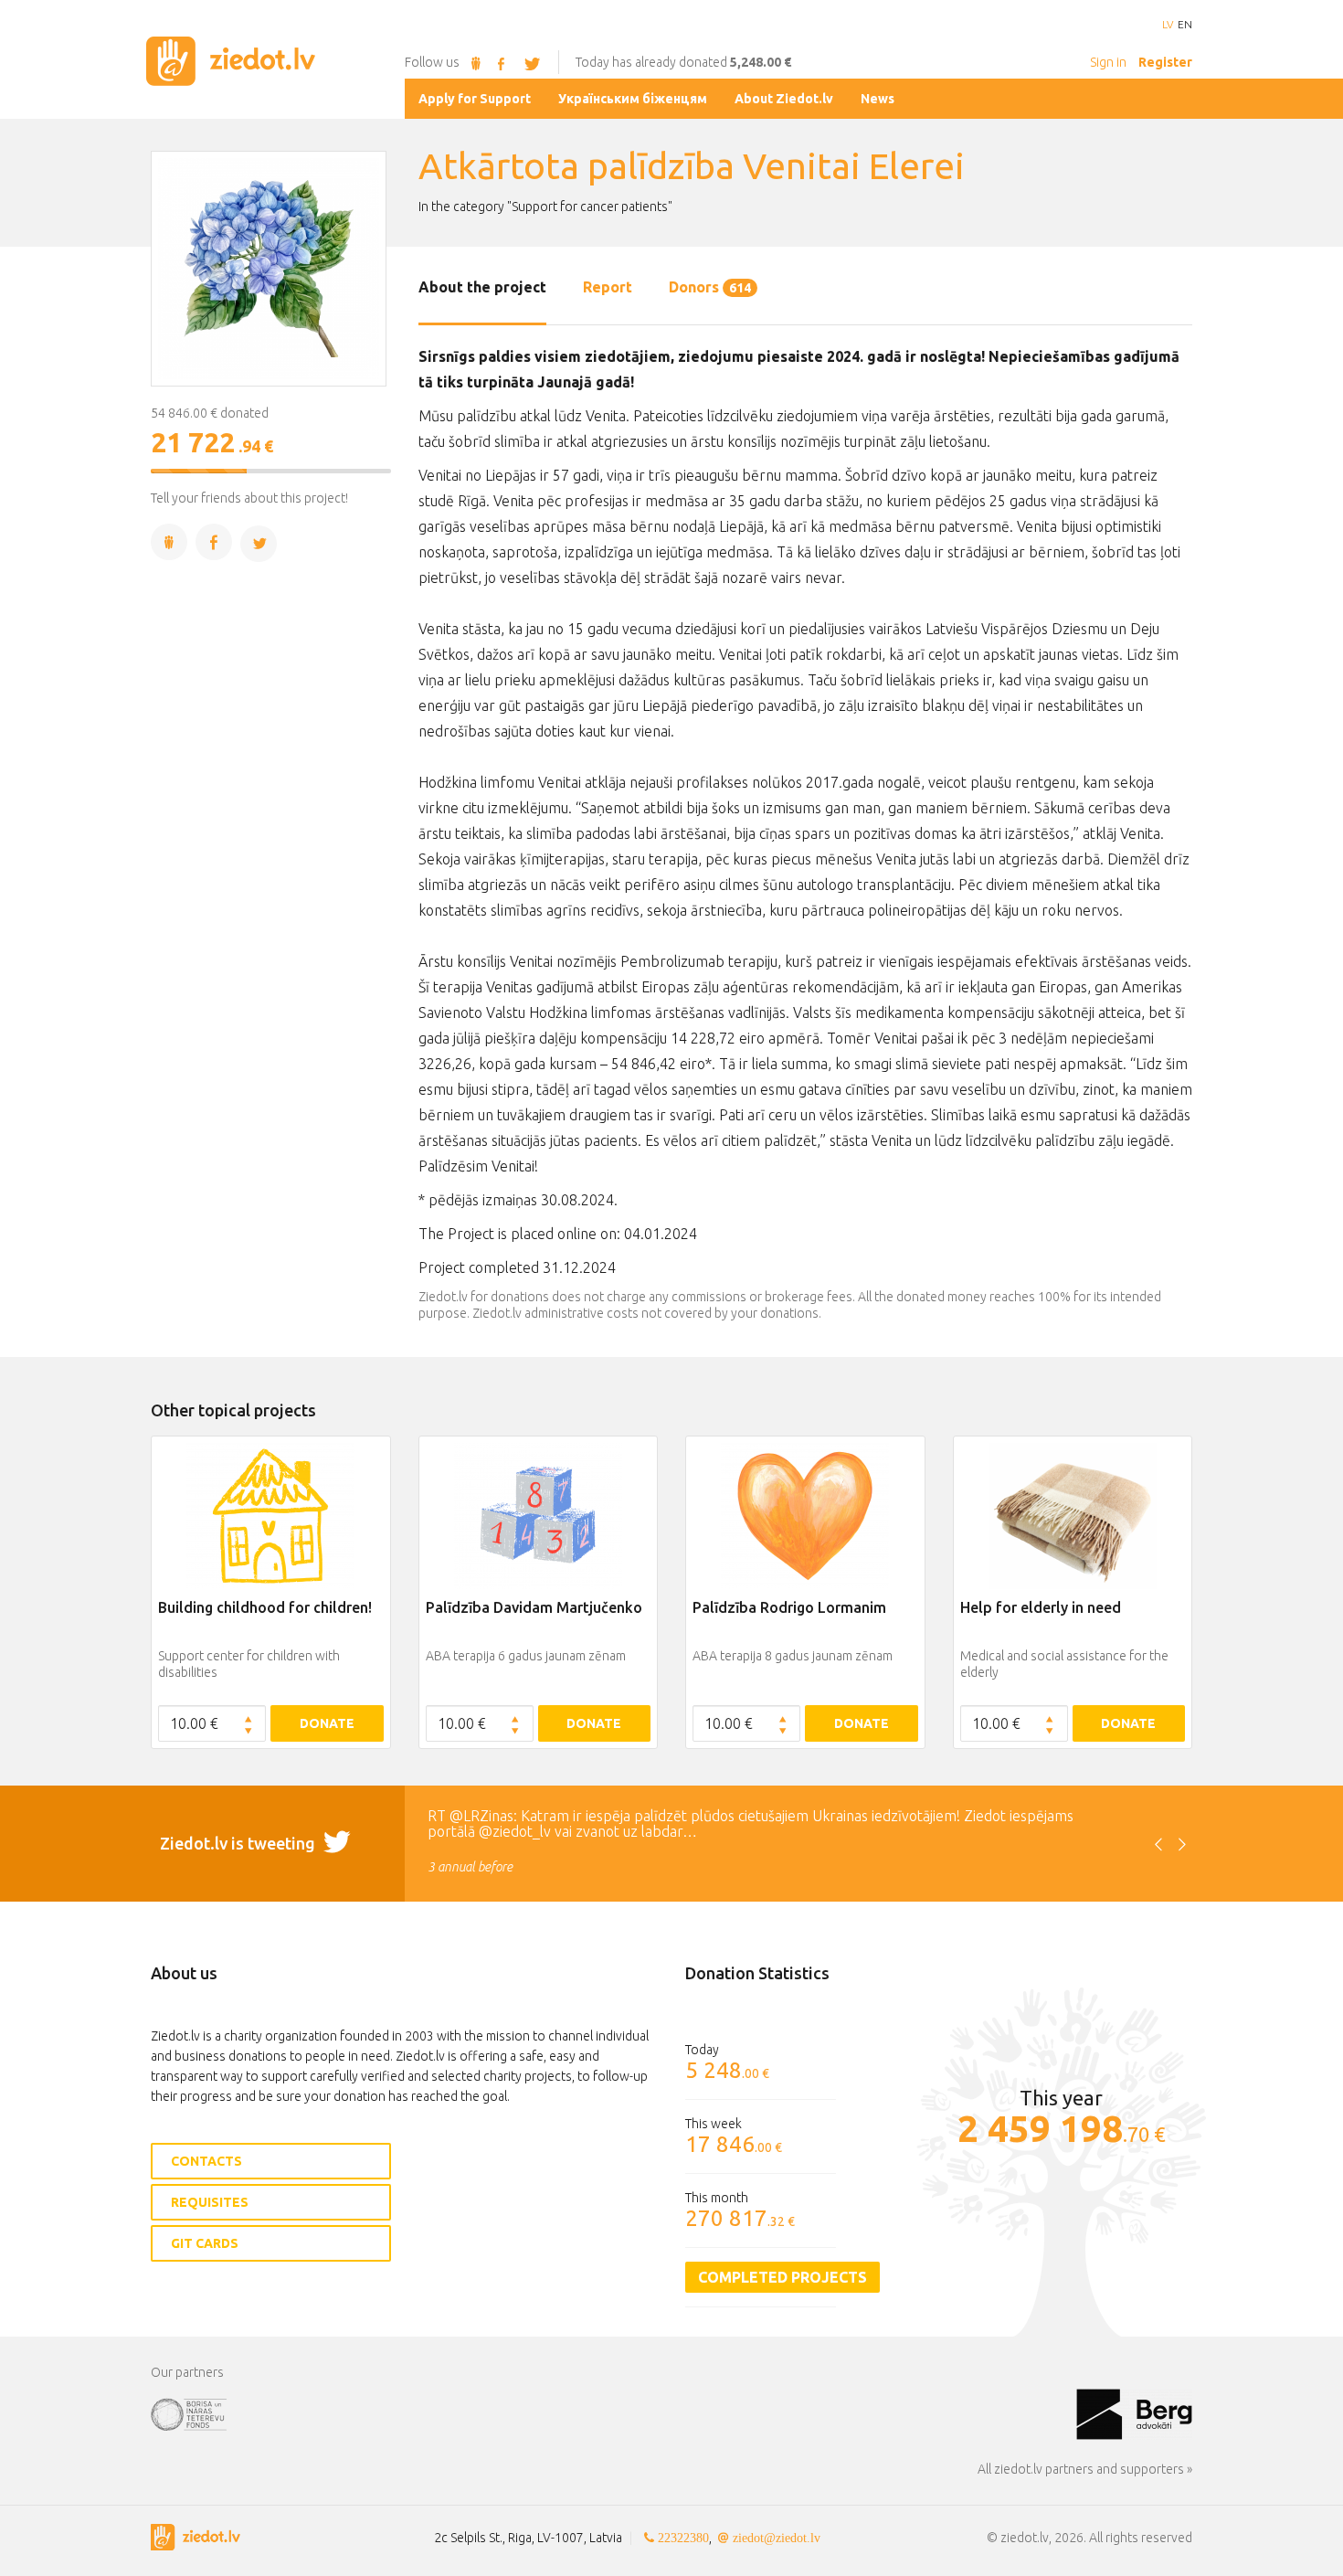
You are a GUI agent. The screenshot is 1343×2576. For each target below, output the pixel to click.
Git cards (205, 2243)
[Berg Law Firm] (1134, 2413)
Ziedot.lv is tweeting (239, 1843)
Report (608, 287)
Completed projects (783, 2277)
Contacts (206, 2161)
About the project (482, 287)
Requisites (210, 2202)
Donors (710, 287)
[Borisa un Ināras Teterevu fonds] (613, 2413)
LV (1168, 25)
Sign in (1108, 62)
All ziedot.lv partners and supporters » (1085, 2469)
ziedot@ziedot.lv (777, 2538)
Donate (327, 1723)
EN (1185, 25)
